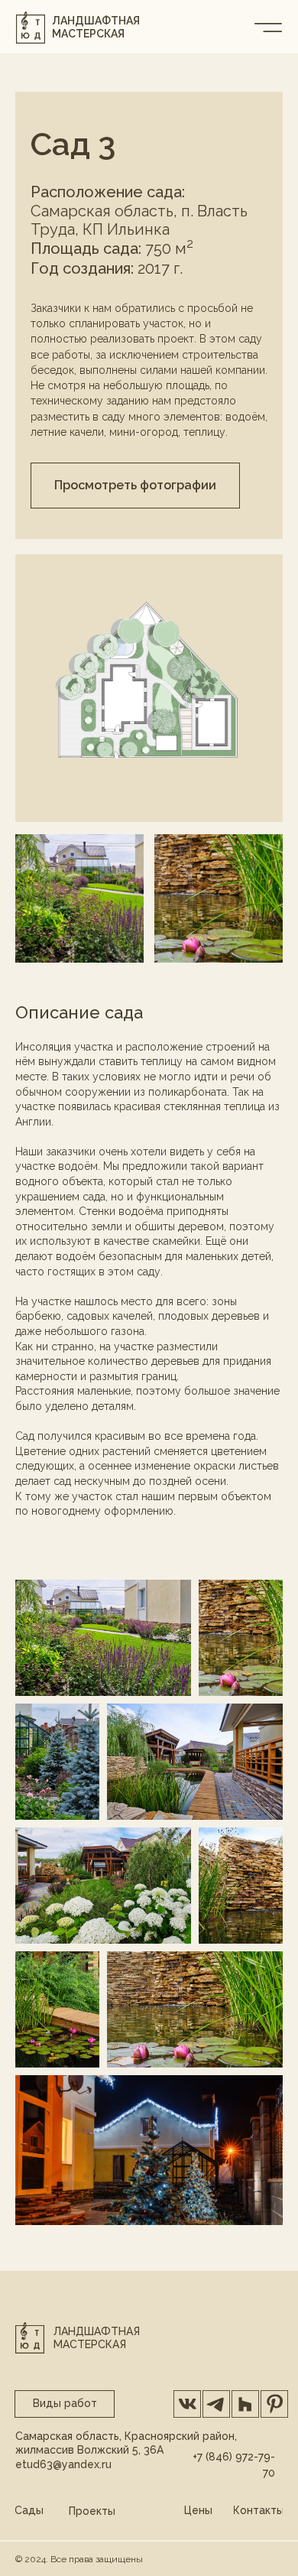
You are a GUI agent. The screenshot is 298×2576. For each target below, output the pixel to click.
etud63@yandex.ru (63, 2464)
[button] (135, 486)
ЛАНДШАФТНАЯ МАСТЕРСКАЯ (96, 27)
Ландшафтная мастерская (97, 2338)
